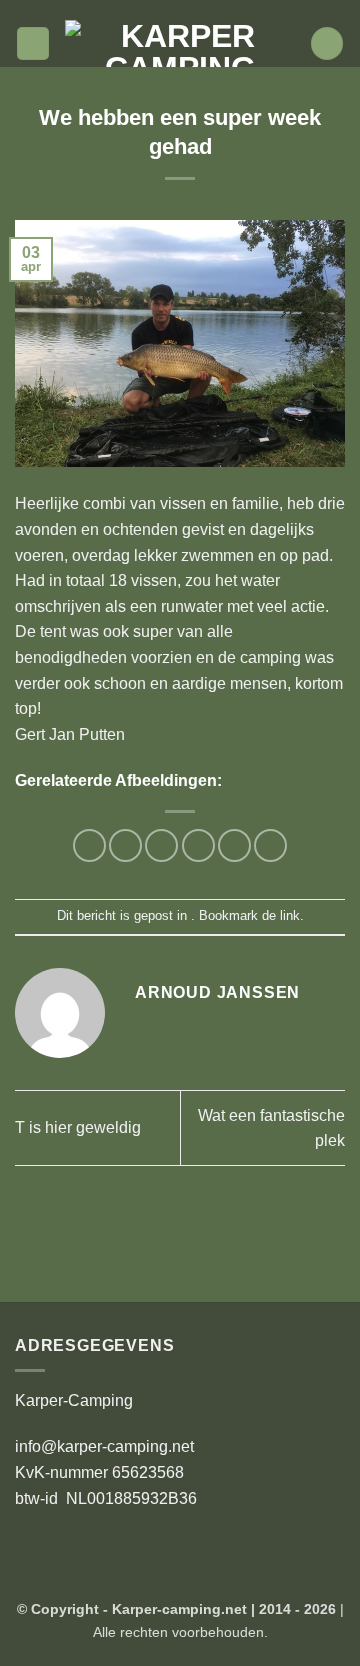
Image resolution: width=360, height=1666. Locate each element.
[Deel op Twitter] (161, 845)
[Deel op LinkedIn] (270, 845)
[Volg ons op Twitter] (190, 10)
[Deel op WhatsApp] (89, 845)
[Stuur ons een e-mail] (209, 10)
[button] (33, 43)
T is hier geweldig (78, 1127)
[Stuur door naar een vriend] (198, 845)
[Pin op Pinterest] (234, 845)
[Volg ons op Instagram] (170, 10)
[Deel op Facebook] (125, 845)
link (290, 915)
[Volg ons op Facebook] (151, 10)
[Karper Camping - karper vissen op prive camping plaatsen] (180, 43)
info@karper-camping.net (104, 1446)
